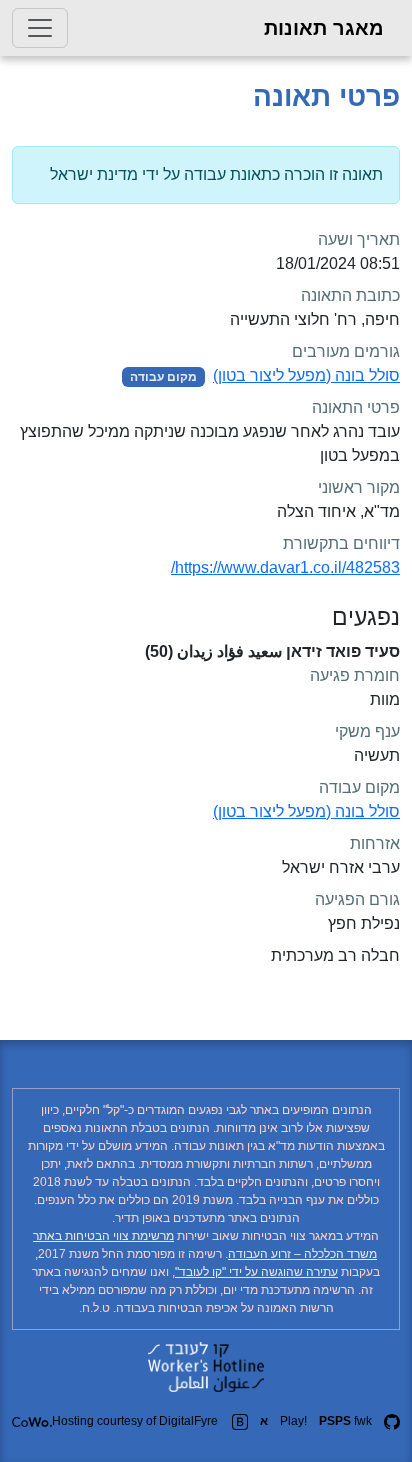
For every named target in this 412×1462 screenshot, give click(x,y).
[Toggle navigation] (40, 28)
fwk (345, 1421)
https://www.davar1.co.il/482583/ (285, 567)
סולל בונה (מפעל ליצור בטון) (306, 375)
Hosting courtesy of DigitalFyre (135, 1421)
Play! (293, 1421)
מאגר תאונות (324, 28)
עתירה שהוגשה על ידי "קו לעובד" (256, 1272)
